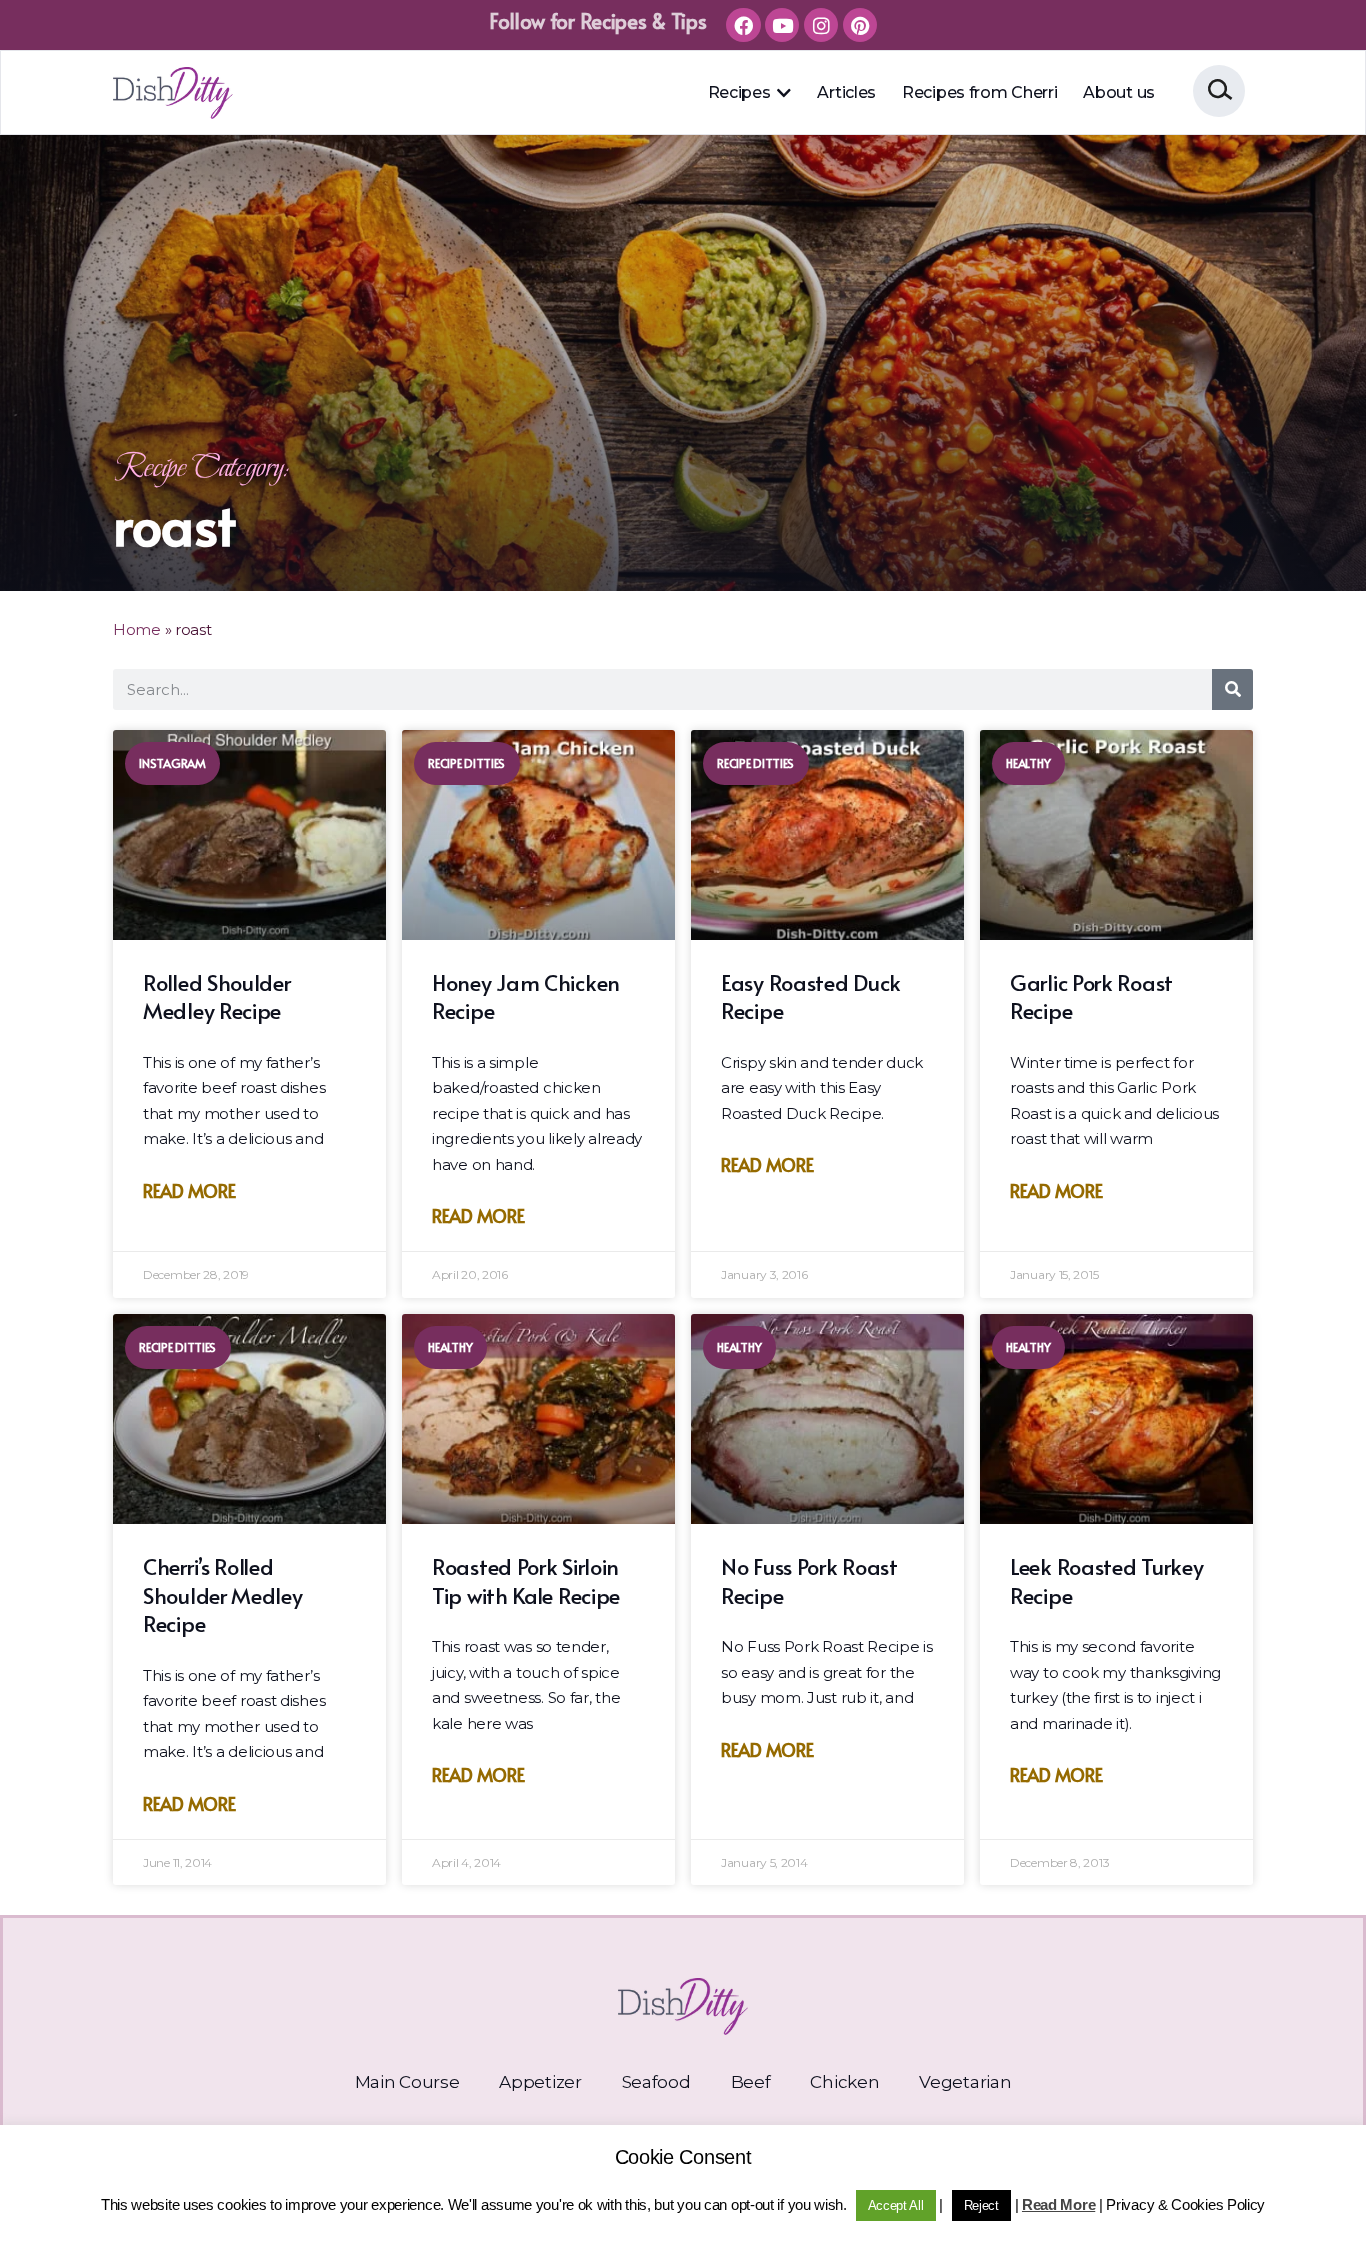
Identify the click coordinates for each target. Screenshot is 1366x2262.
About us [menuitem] (1119, 92)
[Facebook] (743, 25)
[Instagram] (821, 25)
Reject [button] (981, 2205)
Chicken (844, 2082)
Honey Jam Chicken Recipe (526, 996)
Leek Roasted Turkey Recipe (1106, 1580)
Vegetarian (965, 2082)
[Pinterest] (860, 25)
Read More (189, 1190)
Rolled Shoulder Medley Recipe (217, 996)
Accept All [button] (896, 2205)
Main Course (407, 2082)
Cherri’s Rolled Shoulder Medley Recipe (223, 1594)
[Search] (1232, 689)
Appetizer (540, 2082)
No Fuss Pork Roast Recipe (809, 1580)
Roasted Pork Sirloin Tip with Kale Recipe (526, 1580)
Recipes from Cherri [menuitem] (979, 92)
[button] (783, 93)
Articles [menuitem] (846, 92)
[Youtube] (782, 25)
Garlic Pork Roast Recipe (1091, 996)
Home (137, 629)
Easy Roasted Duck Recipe (811, 996)
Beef (751, 2082)
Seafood (656, 2082)
